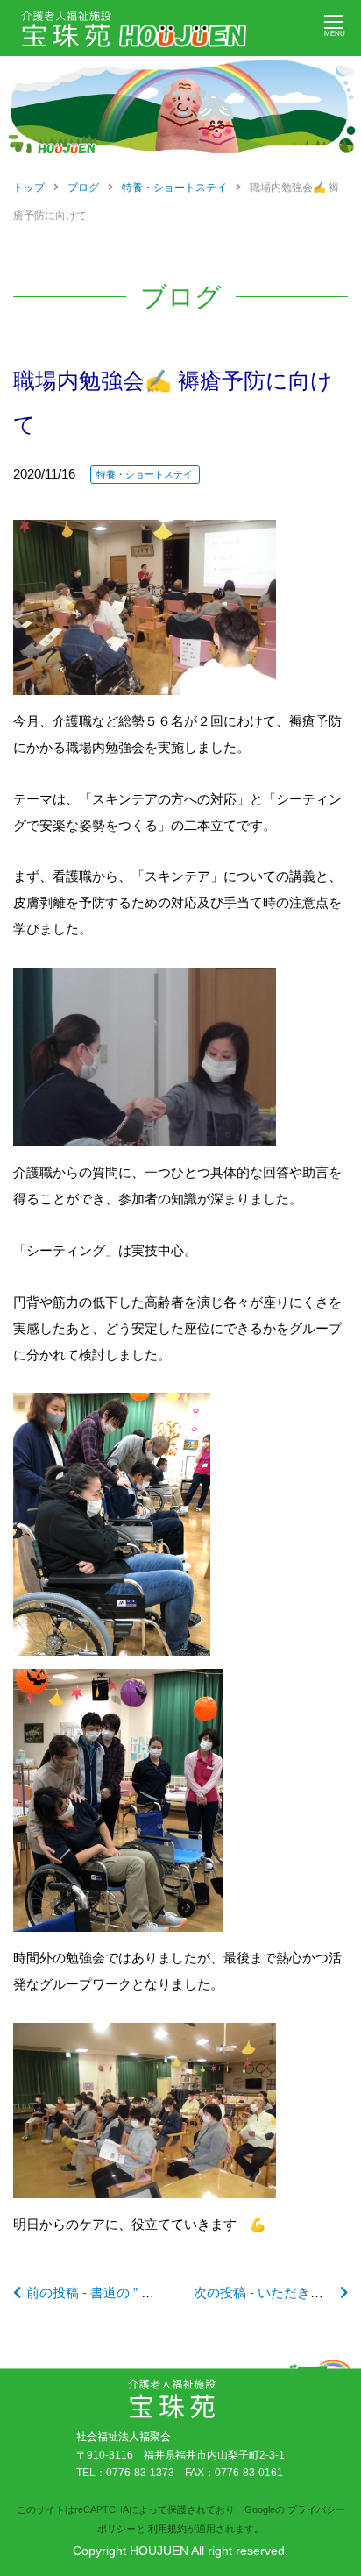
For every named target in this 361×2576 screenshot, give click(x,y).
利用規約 (167, 2529)
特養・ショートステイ (145, 474)
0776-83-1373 (140, 2473)
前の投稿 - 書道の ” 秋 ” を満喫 (116, 2292)
